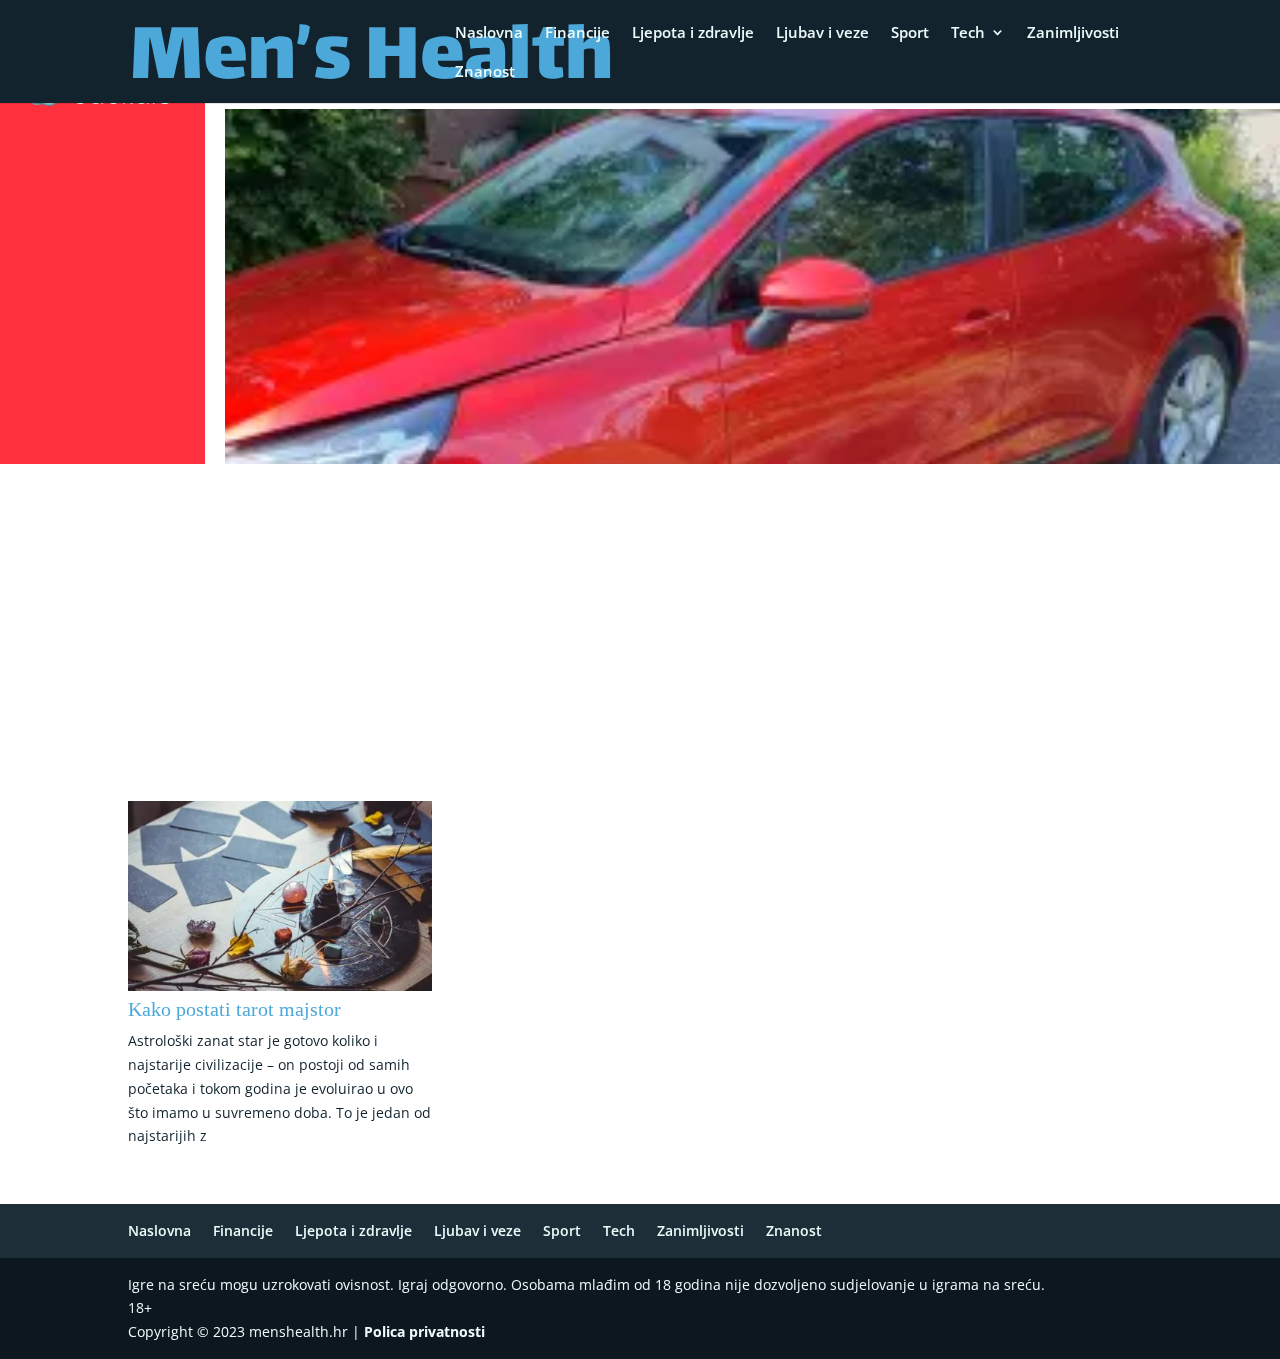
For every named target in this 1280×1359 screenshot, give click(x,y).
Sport (910, 33)
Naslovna (489, 33)
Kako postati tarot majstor (234, 1009)
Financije (577, 33)
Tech (968, 33)
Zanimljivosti (1073, 33)
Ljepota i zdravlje (693, 33)
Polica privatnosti (424, 1331)
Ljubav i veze (822, 33)
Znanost (485, 72)
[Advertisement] (640, 621)
